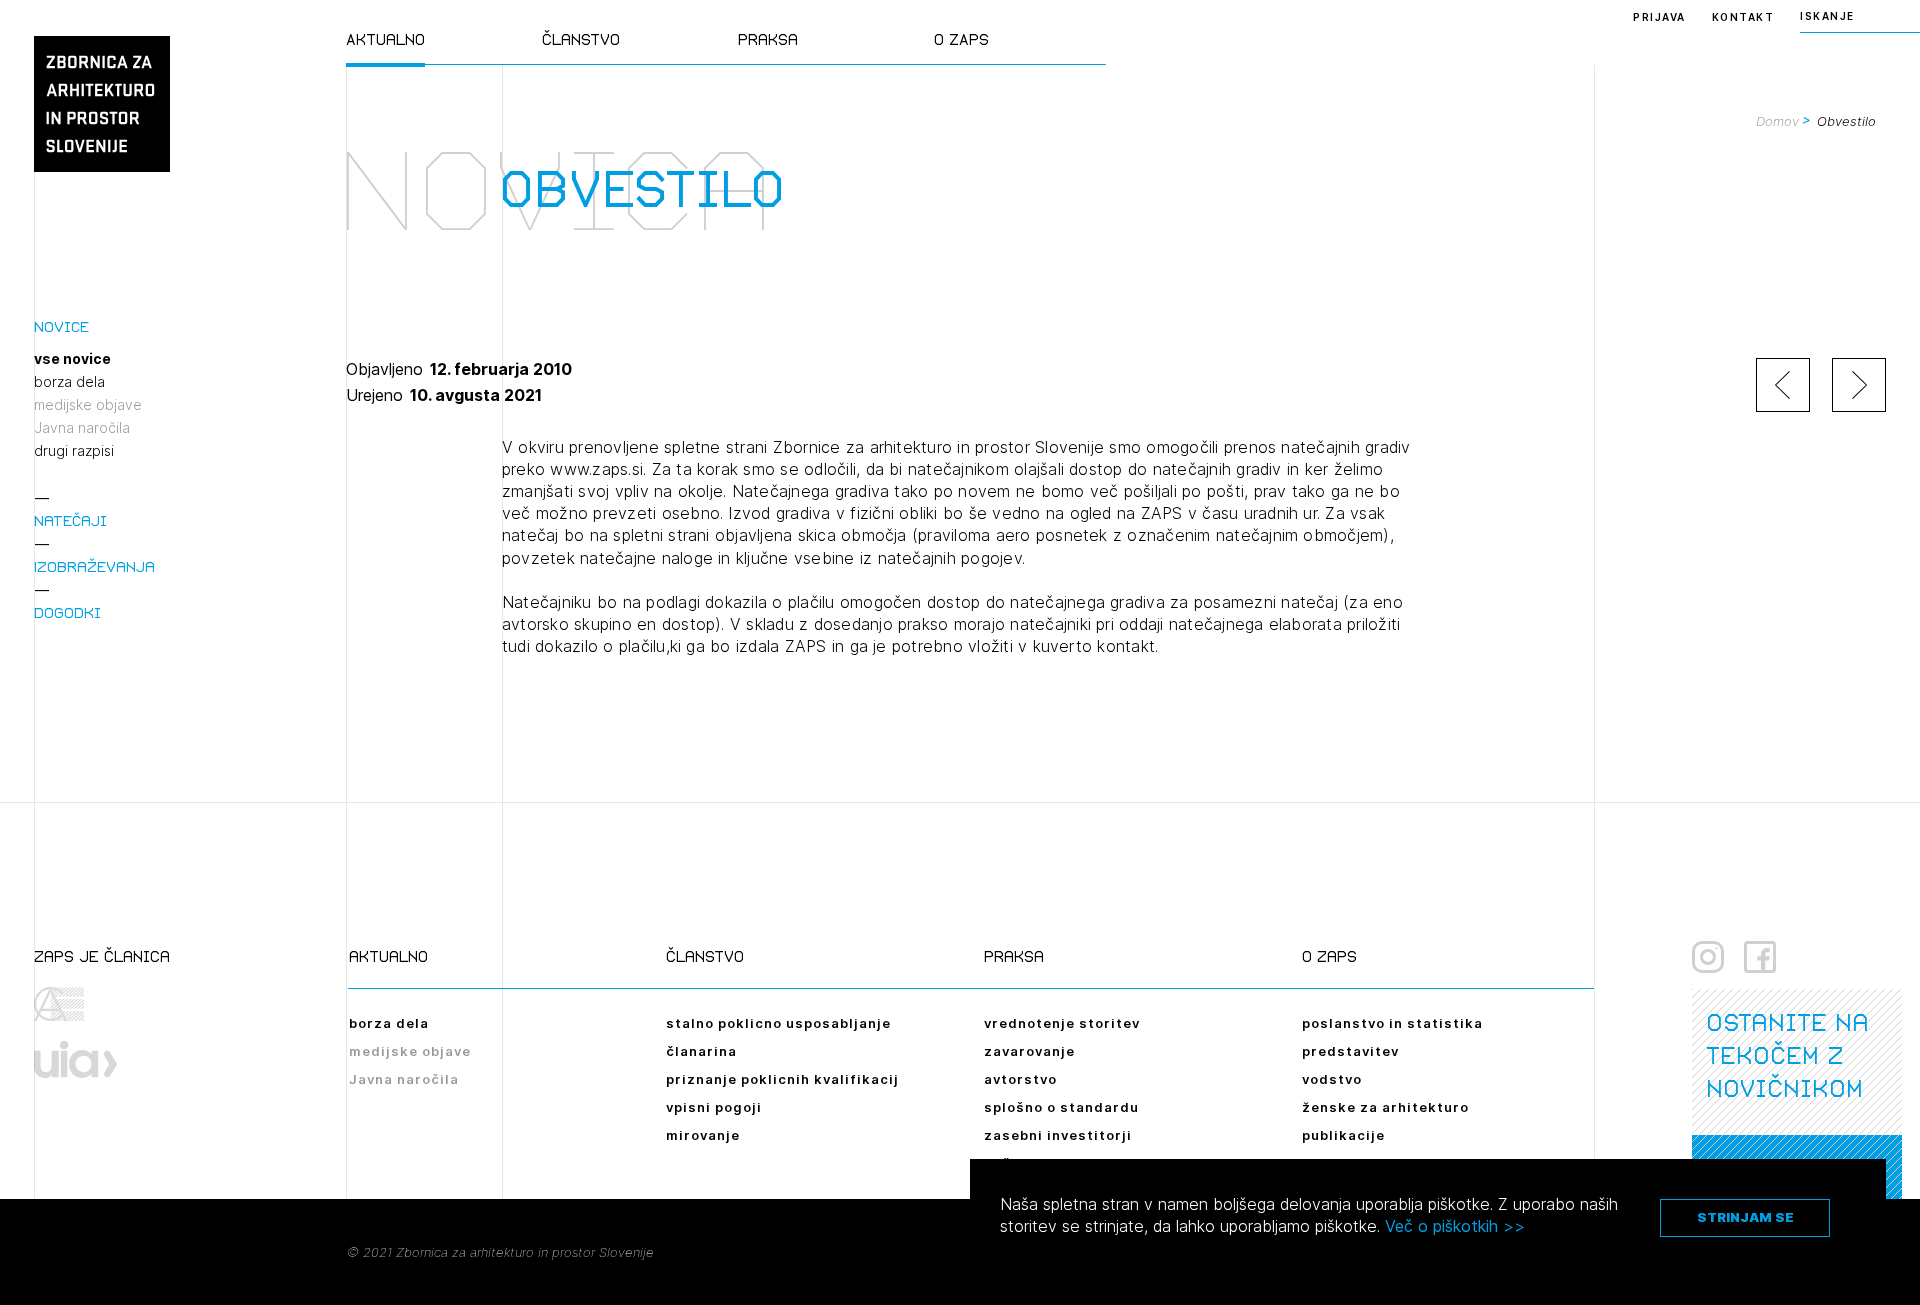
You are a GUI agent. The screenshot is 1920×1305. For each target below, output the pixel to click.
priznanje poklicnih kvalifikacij (782, 1079)
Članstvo (581, 39)
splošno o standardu (1061, 1107)
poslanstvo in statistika (1392, 1023)
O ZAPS (961, 39)
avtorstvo (1020, 1079)
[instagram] (1708, 957)
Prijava (1659, 17)
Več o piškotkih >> (1455, 1226)
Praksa (768, 39)
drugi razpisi (74, 451)
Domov (1777, 121)
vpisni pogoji (714, 1107)
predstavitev (1350, 1051)
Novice (61, 326)
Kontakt (1743, 17)
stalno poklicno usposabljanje (778, 1023)
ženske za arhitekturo (1385, 1107)
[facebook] (1760, 957)
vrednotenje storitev (1062, 1023)
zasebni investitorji (1058, 1135)
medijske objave (88, 405)
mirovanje (703, 1135)
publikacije (1343, 1135)
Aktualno (385, 39)
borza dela (69, 382)
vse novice (72, 359)
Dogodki (67, 612)
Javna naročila (82, 428)
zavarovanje (1029, 1051)
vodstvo (1332, 1079)
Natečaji (70, 520)
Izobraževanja (94, 566)
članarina (701, 1051)
